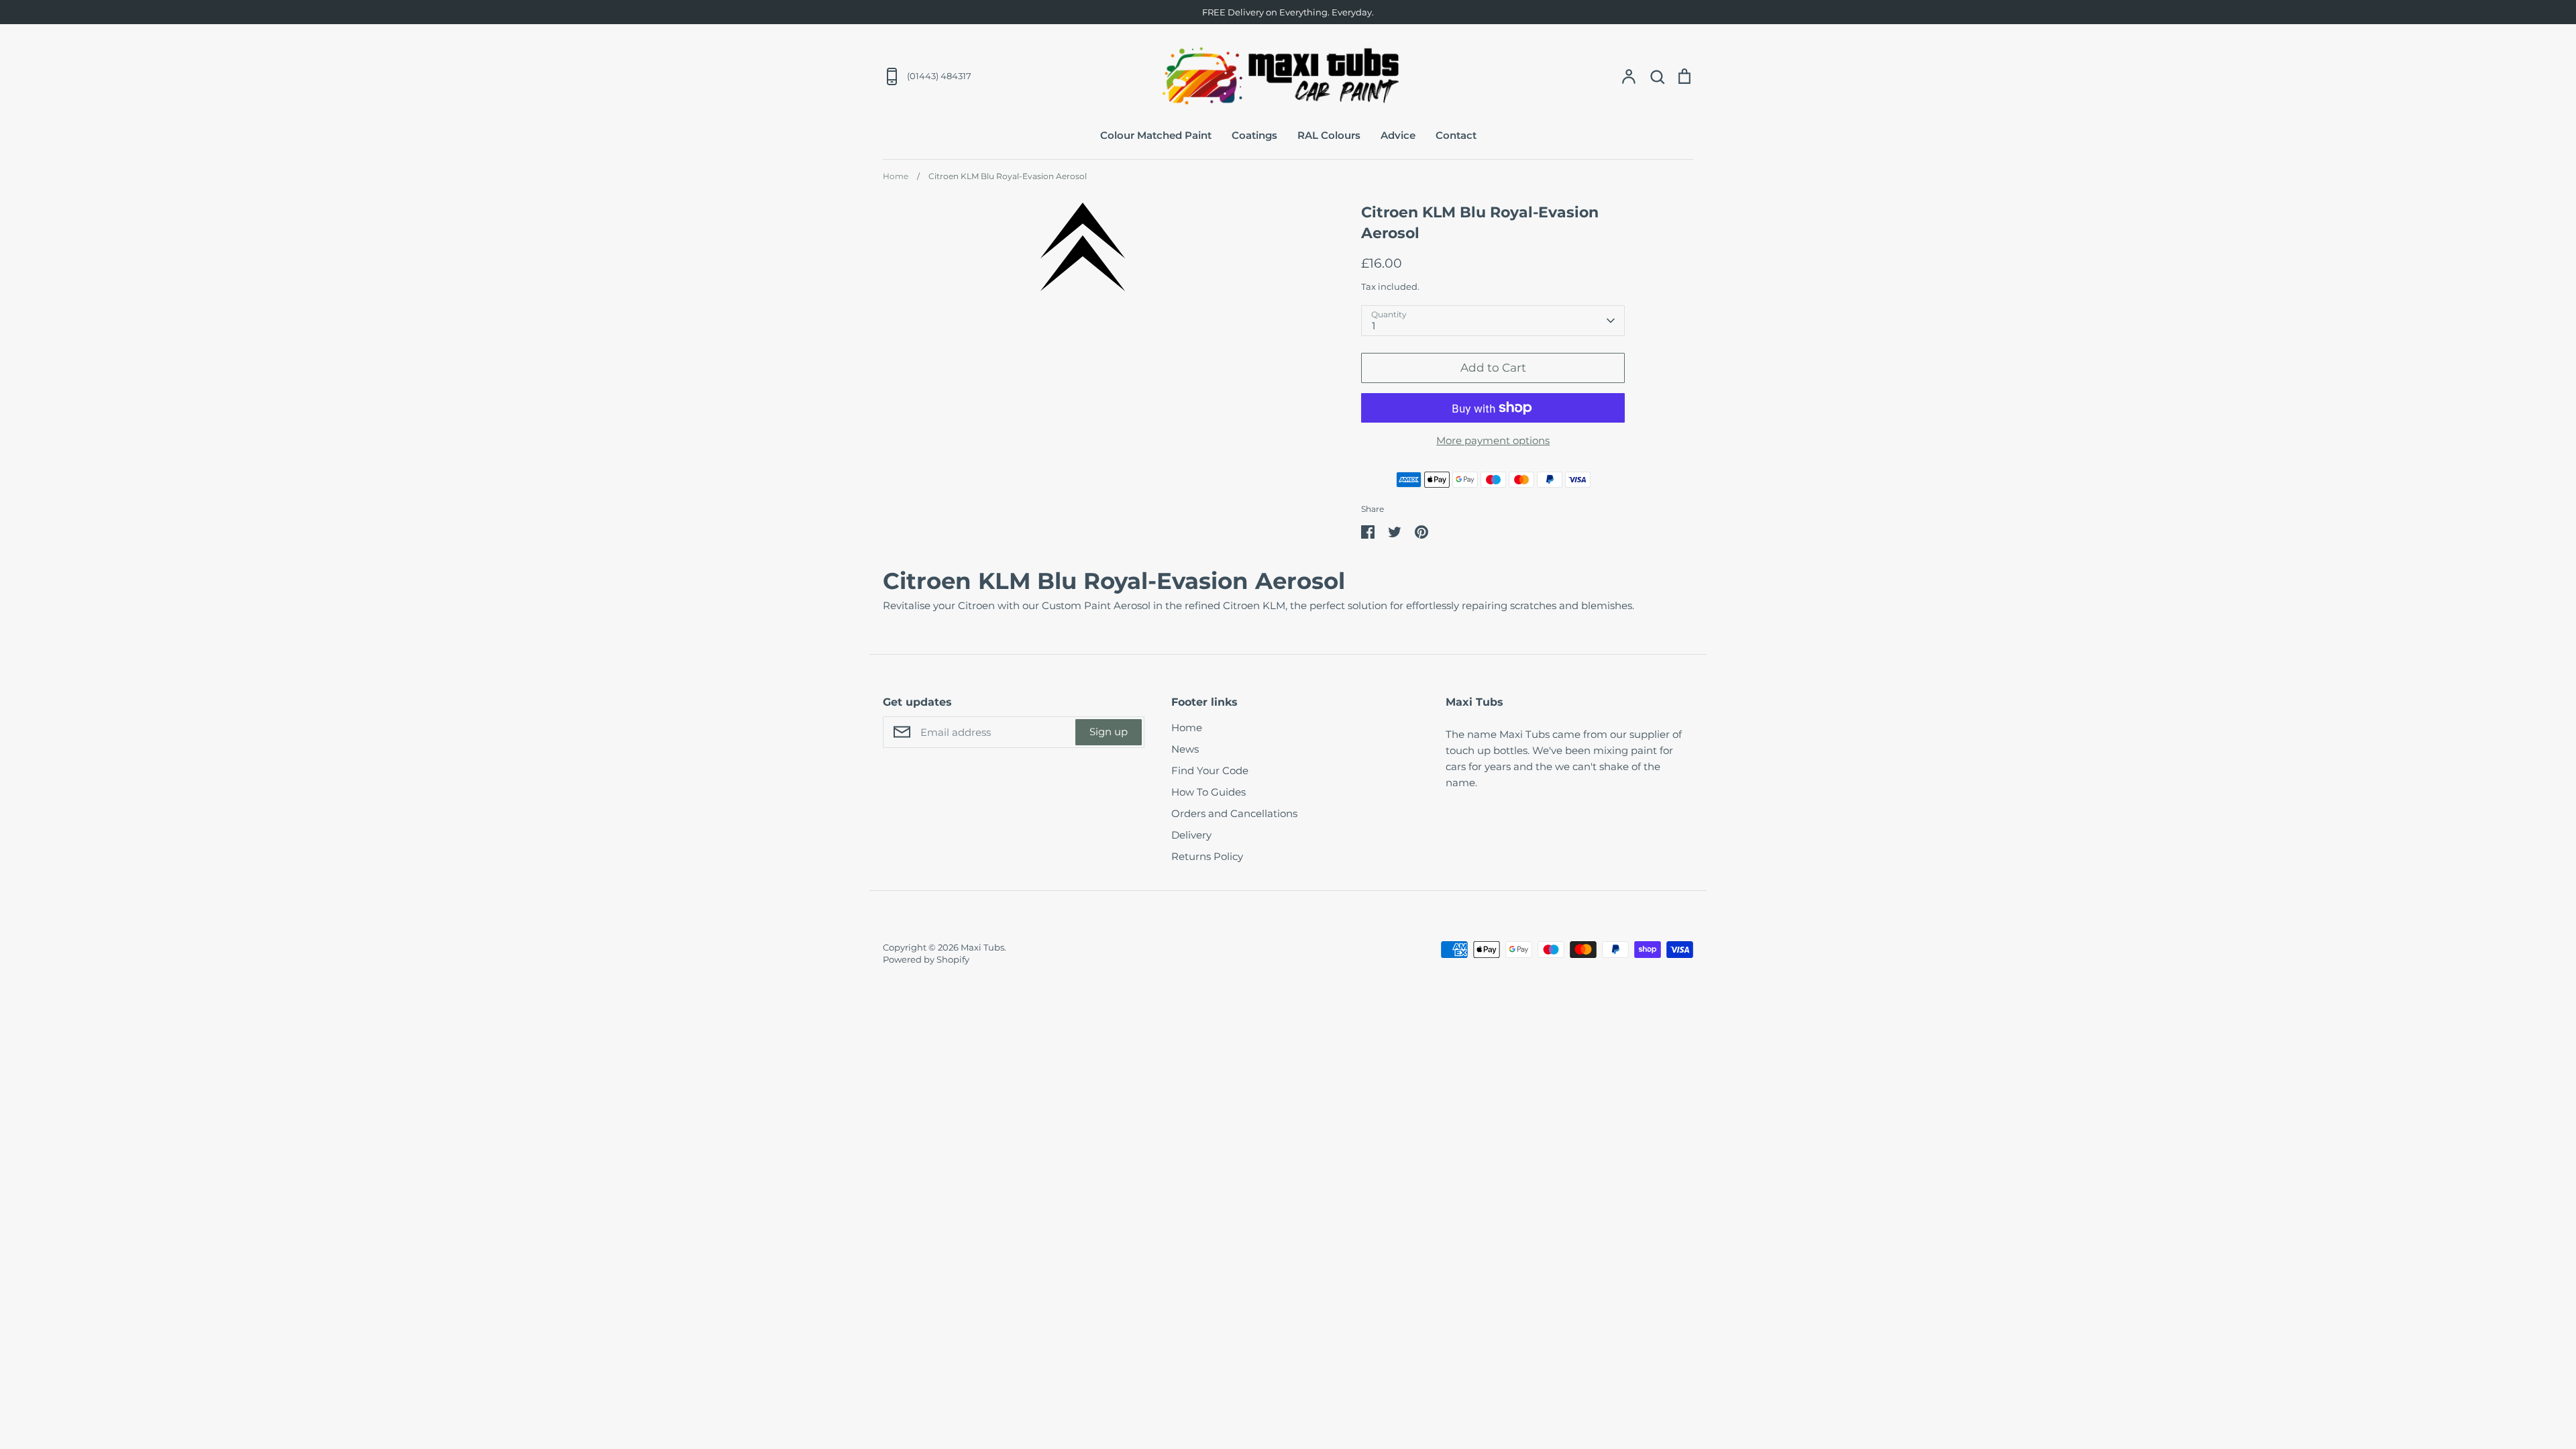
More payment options (1493, 440)
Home (1187, 728)
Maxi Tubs (982, 947)
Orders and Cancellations (1234, 813)
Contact (1456, 135)
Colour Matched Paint (1156, 135)
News (1185, 749)
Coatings (1254, 135)
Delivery (1191, 835)
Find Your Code (1210, 770)
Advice (1398, 135)
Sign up (1109, 732)
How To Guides (1209, 792)
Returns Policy (1207, 856)
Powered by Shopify (926, 959)
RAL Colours (1329, 135)
